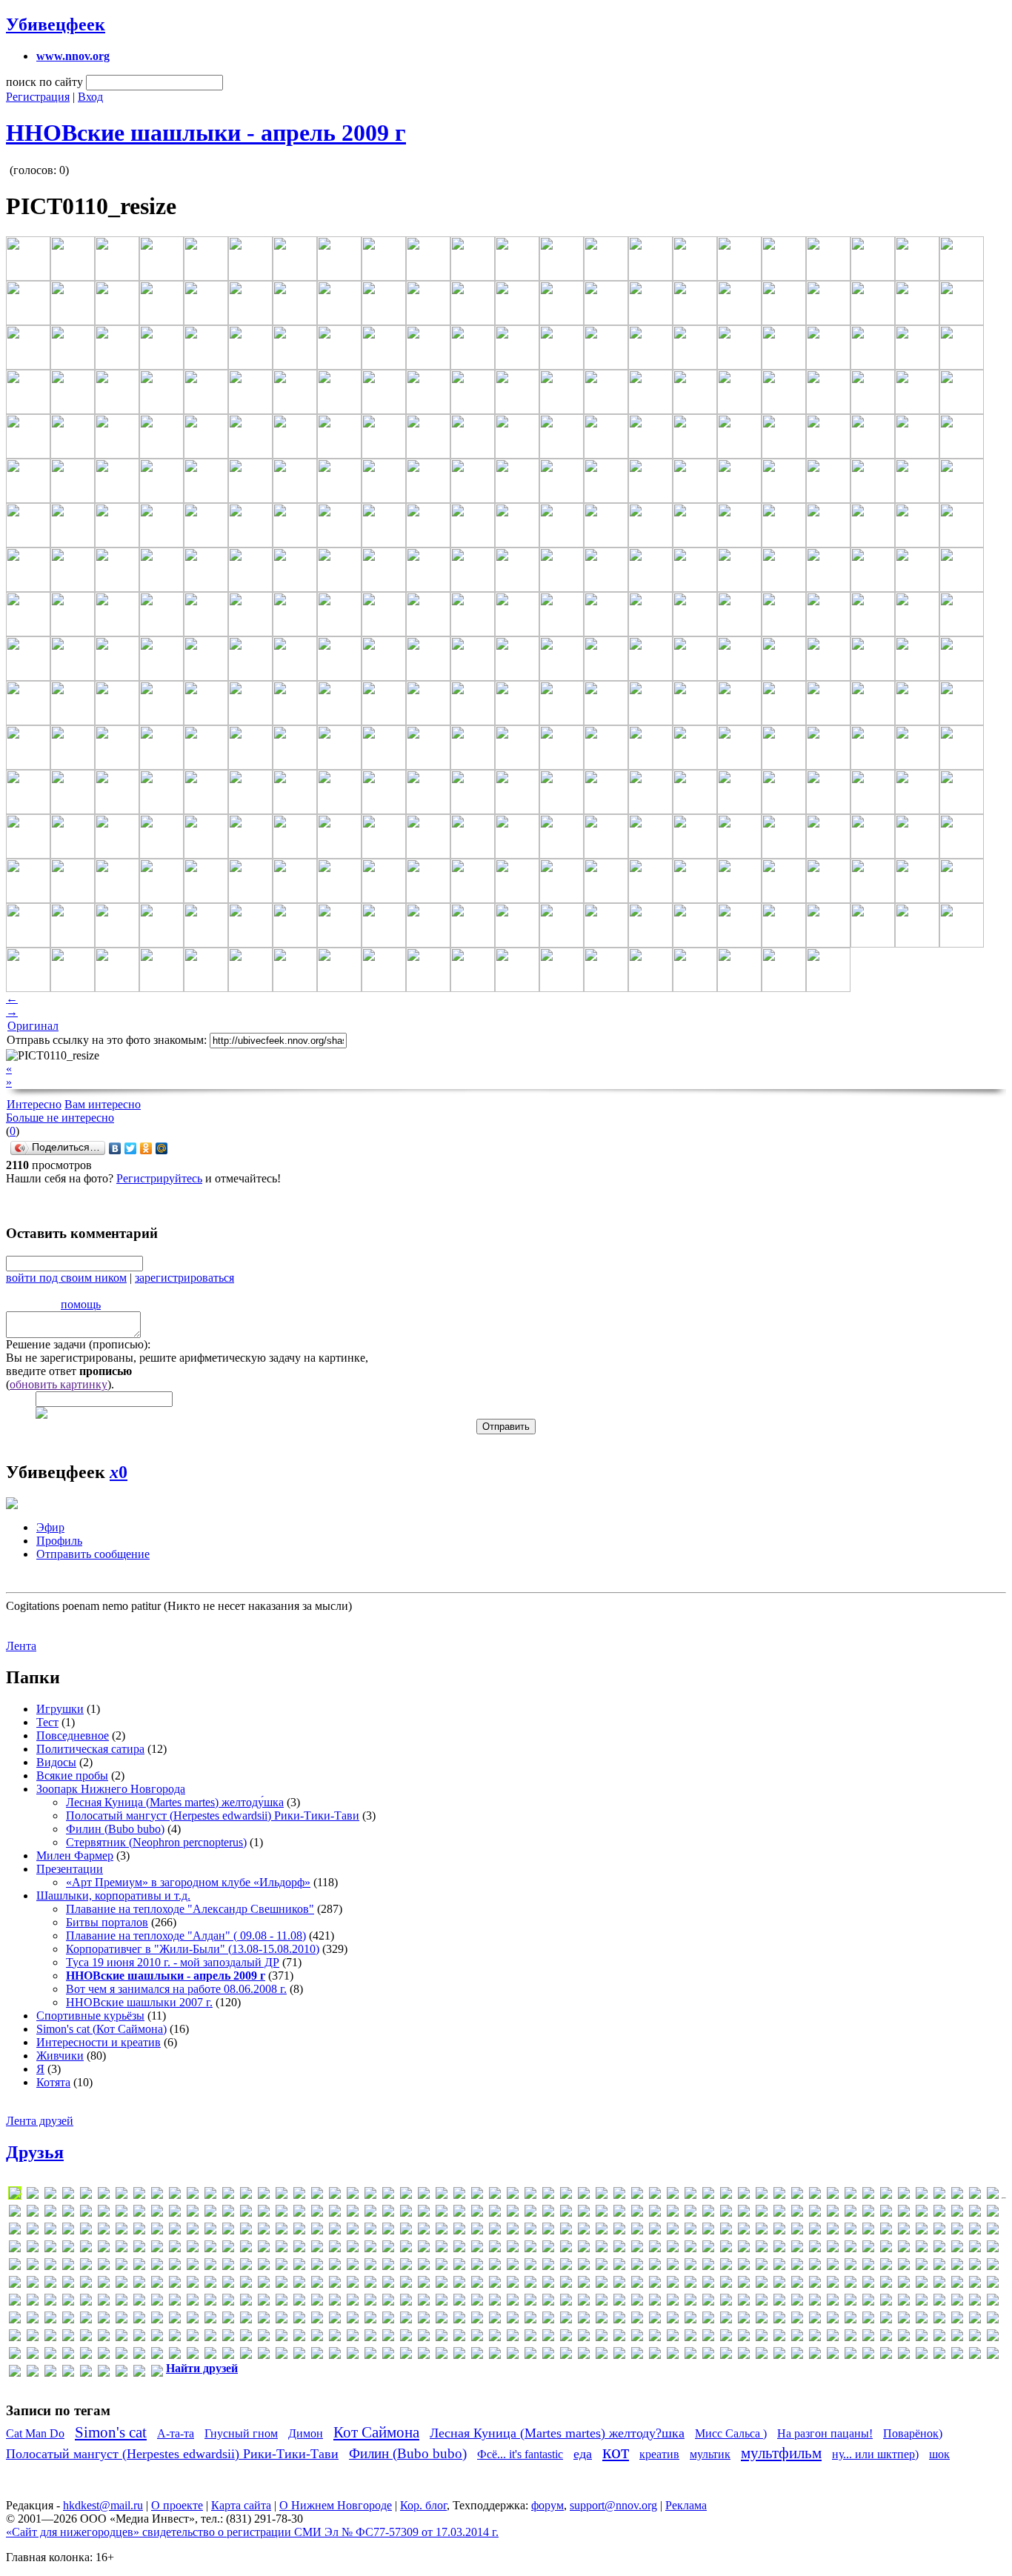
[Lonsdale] (406, 2249)
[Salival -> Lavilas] (833, 2267)
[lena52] (193, 2249)
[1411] (121, 2196)
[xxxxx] (175, 2302)
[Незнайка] (762, 2338)
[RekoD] (726, 2267)
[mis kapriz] (726, 2249)
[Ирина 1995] (495, 2320)
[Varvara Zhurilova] (939, 2284)
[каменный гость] (566, 2320)
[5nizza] (175, 2196)
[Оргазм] (993, 2338)
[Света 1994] (264, 2356)
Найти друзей (202, 2368)
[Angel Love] (673, 2196)
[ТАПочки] (548, 2356)
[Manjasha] (477, 2249)
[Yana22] (193, 2302)
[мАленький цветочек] (157, 2338)
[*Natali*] (50, 2196)
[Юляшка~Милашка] (104, 2373)
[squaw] (370, 2284)
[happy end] (193, 2231)
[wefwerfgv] (104, 2302)
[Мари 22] (210, 2338)
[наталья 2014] (655, 2338)
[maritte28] (548, 2249)
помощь (81, 1304)
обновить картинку (59, 1384)
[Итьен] (513, 2320)
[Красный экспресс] (833, 2320)
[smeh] (228, 2284)
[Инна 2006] (477, 2320)
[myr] (868, 2249)
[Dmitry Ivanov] (424, 2213)
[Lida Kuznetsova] (335, 2249)
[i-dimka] (335, 2231)
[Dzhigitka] (566, 2213)
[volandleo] (68, 2302)
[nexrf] (50, 2267)
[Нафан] (708, 2338)
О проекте (177, 2505)
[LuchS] (15, 2196)
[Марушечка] (317, 2338)
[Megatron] (619, 2249)
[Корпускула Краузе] (762, 2320)
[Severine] (50, 2284)
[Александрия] (388, 2302)
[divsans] (388, 2213)
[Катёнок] (637, 2320)
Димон (306, 2433)
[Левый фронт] (904, 2320)
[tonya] (744, 2284)
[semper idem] (975, 2267)
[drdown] (495, 2213)
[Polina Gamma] (495, 2267)
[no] (193, 2267)
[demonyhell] (335, 2213)
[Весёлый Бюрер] (939, 2302)
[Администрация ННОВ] (335, 2302)
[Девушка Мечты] (104, 2320)
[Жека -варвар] (424, 2320)
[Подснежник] (104, 2356)
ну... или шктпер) (875, 2454)
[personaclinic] (424, 2267)
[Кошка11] (815, 2320)
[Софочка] (424, 2356)
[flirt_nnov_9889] (868, 2213)
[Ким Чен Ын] (655, 2320)
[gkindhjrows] (15, 2231)
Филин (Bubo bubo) (115, 1829)
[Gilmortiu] (975, 2213)
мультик (710, 2454)
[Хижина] (868, 2356)
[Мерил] (424, 2338)
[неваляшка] (744, 2338)
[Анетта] (513, 2302)
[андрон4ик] (495, 2302)
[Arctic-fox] (815, 2196)
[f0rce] (762, 2213)
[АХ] (673, 2302)
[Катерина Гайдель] (619, 2320)
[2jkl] (157, 2196)
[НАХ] (726, 2338)
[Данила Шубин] (68, 2320)
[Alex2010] (442, 2196)
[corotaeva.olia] (210, 2213)
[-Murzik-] (104, 2196)
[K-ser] (779, 2231)
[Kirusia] (922, 2231)
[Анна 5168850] (548, 2302)
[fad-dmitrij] (779, 2213)
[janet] (637, 2231)
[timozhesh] (673, 2284)
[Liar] (317, 2249)
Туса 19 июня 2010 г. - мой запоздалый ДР (173, 1962)
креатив (659, 2454)
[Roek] (762, 2267)
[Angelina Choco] (690, 2196)
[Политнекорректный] (121, 2356)
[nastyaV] (957, 2249)
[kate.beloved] (815, 2231)
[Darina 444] (264, 2213)
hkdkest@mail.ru (103, 2505)
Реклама (686, 2505)
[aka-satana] (335, 2196)
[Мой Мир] (162, 1148)
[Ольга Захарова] (975, 2338)
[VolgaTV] (86, 2302)
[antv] (797, 2196)
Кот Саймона (376, 2432)
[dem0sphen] (317, 2213)
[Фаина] (833, 2356)
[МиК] (495, 2338)
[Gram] (104, 2231)
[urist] (904, 2284)
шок (939, 2454)
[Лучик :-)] (33, 2338)
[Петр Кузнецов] (86, 2356)
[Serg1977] (993, 2267)
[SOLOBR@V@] (299, 2284)
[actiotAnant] (246, 2196)
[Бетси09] (744, 2302)
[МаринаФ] (246, 2338)
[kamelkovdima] (797, 2231)
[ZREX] (264, 2302)
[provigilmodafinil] (637, 2267)
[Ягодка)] (139, 2373)
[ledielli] (175, 2249)
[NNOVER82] (157, 2267)
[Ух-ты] (797, 2356)
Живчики (60, 2056)
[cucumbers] (246, 2213)
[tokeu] (690, 2284)
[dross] (530, 2213)
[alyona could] (566, 2196)
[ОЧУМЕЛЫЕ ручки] (33, 2356)
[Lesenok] (264, 2249)
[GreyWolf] (157, 2231)
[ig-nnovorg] (370, 2231)
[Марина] (228, 2338)
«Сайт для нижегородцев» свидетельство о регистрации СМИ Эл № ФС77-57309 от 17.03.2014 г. (252, 2532)
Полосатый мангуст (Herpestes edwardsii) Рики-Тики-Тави (213, 1815)
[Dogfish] (442, 2213)
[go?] (33, 2231)
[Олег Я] (922, 2338)
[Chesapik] (139, 2213)
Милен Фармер (75, 1856)
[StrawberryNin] (442, 2284)
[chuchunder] (193, 2213)
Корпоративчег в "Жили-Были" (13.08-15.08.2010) (193, 1949)
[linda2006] (353, 2249)
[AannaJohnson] (210, 2196)
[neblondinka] (15, 2267)
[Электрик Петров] (33, 2373)
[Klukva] (957, 2231)
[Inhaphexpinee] (459, 2231)
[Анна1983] (566, 2302)
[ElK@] (619, 2213)
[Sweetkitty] (602, 2284)
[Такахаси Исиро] (530, 2356)
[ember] (655, 2213)
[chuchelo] (175, 2213)
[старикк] (459, 2356)
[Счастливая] (513, 2356)
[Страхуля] (477, 2356)
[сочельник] (442, 2356)
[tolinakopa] (726, 2284)
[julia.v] (744, 2231)
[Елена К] (370, 2320)
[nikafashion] (104, 2267)
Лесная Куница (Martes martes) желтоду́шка (175, 1802)
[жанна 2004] (388, 2320)
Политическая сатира (90, 1749)
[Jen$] (708, 2231)
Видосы (56, 1762)
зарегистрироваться (184, 1278)
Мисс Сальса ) (731, 2433)
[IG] (353, 2231)
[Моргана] (548, 2338)
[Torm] (762, 2284)
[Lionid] (370, 2249)
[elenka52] (602, 2213)
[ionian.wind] (495, 2231)
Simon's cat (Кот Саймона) (101, 2029)
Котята (53, 2082)
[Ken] (850, 2231)
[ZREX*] (282, 2302)
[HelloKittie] (210, 2231)
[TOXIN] (779, 2284)
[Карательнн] (584, 2320)
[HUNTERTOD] (317, 2231)
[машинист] (370, 2338)
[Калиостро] (548, 2320)
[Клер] (708, 2320)
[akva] (353, 2196)
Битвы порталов (107, 1922)
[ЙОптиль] (530, 2320)
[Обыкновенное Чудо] (850, 2338)
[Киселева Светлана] (673, 2320)
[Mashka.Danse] (584, 2249)
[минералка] (513, 2338)
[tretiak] (833, 2284)
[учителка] (815, 2356)
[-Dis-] (86, 2196)
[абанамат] (317, 2302)
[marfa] (495, 2249)
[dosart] (477, 2213)
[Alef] (406, 2196)
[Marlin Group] (566, 2249)
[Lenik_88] (210, 2249)
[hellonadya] (228, 2231)
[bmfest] (33, 2213)
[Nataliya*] (975, 2249)
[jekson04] (690, 2231)
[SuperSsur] (495, 2284)
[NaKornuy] (922, 2249)
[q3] (655, 2267)
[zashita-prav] (246, 2302)
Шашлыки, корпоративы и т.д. (113, 1896)
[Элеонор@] (50, 2373)
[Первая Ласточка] (68, 2356)
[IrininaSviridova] (513, 2231)
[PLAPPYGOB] (459, 2267)
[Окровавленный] (886, 2338)
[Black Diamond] (993, 2196)
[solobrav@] (317, 2284)
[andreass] (619, 2196)
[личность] (975, 2320)
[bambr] (922, 2196)
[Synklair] (619, 2284)
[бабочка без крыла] (690, 2302)
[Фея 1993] (850, 2356)
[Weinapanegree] (121, 2302)
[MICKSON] (637, 2249)
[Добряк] (264, 2320)
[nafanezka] (904, 2249)
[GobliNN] (50, 2231)
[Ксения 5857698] (868, 2320)
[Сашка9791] (228, 2356)
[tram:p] (797, 2284)
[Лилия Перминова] (957, 2320)
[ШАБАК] (939, 2356)
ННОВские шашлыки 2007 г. (139, 2002)
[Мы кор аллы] (584, 2338)
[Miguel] (673, 2249)
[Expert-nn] (744, 2213)
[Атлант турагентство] (655, 2302)
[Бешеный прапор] (762, 2302)
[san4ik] (868, 2267)
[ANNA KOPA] (744, 2196)
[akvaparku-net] (370, 2196)
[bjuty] (975, 2196)
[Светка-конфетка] (282, 2356)
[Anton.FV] (779, 2196)
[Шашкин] (957, 2356)
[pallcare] (353, 2267)
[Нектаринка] (779, 2338)
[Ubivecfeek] (868, 2284)
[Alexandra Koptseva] (477, 2196)
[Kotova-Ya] (50, 2249)
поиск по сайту (44, 82)
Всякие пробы (72, 1775)
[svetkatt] (566, 2284)
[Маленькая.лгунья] (139, 2338)
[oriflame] (335, 2267)
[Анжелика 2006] (530, 2302)
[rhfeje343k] (744, 2267)
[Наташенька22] (673, 2338)
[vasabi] (957, 2284)
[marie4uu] (530, 2249)
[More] (833, 2249)
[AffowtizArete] (282, 2196)
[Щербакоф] (993, 2356)
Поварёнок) (913, 2433)
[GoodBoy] (68, 2231)
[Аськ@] (637, 2302)
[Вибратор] (957, 2302)
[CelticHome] (121, 2213)
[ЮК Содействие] (68, 2373)
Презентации (70, 1869)
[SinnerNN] (193, 2284)
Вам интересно (103, 1104)
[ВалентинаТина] (833, 2302)
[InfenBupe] (442, 2231)
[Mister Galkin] (762, 2249)
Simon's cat (111, 2432)
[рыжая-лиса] (193, 2356)
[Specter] (353, 2284)
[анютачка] (602, 2302)
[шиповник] (975, 2356)
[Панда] (50, 2356)
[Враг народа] (993, 2302)
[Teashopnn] (655, 2284)
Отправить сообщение (93, 1554)
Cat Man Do (35, 2433)
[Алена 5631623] (424, 2302)
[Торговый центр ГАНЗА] (690, 2356)
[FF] (815, 2213)
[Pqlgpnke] (513, 2267)
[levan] (282, 2249)
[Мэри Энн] (602, 2338)
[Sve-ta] (530, 2284)
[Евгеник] (335, 2320)
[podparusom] (477, 2267)
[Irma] (548, 2231)
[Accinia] (228, 2196)
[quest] (673, 2267)
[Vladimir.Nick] (33, 2302)
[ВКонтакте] (115, 1148)
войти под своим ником (66, 1278)
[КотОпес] (779, 2320)
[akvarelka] (388, 2196)
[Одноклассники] (146, 1148)
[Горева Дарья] (33, 2320)
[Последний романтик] (139, 2356)
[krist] (68, 2249)
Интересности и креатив (99, 2042)
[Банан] (708, 2302)
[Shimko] (121, 2284)
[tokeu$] (708, 2284)
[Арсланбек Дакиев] (619, 2302)
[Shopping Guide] (157, 2284)
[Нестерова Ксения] (797, 2338)
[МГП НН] (388, 2338)
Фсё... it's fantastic (520, 2454)
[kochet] (993, 2231)
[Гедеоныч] (15, 2320)
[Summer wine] (459, 2284)
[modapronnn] (779, 2249)
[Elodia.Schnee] (637, 2213)
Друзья (35, 2152)
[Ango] (708, 2196)
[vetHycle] (993, 2284)
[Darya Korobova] (282, 2213)
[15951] (139, 2196)
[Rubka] (779, 2267)
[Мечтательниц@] (477, 2338)
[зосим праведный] (459, 2320)
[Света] (246, 2356)
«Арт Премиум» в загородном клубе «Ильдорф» (188, 1882)
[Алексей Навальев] (406, 2302)
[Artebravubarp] (850, 2196)
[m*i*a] (442, 2249)
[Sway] (584, 2284)
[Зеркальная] (442, 2320)
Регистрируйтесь (159, 1178)
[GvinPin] (175, 2231)
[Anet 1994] (637, 2196)
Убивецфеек (56, 24)
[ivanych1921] (602, 2231)
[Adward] (264, 2196)
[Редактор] (175, 2356)
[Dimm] (370, 2213)
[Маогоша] (193, 2338)
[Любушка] (50, 2338)
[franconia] (904, 2213)
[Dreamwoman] (513, 2213)
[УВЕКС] (744, 2356)
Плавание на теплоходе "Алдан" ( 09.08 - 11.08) (186, 1936)
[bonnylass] (50, 2213)
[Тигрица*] (602, 2356)
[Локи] (993, 2320)
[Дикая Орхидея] (157, 2320)
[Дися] (210, 2320)
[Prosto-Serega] (602, 2267)
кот (616, 2452)
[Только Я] (637, 2356)
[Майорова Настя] (104, 2338)
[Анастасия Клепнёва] (459, 2302)
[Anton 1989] (762, 2196)
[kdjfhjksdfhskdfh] (833, 2231)
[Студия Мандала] (495, 2356)
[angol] (726, 2196)
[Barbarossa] (939, 2196)
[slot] (210, 2284)
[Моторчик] (566, 2338)
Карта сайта (241, 2505)
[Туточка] (726, 2356)
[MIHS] (690, 2249)
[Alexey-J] (513, 2196)
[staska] (388, 2284)
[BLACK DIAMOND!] (15, 2213)
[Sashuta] (886, 2267)
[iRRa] (566, 2231)
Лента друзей (40, 2121)
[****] (33, 2196)
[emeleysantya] (673, 2213)
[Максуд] (121, 2338)
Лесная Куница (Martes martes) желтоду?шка (557, 2433)
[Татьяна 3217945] (566, 2356)
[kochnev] (15, 2249)
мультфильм (781, 2453)
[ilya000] (406, 2231)
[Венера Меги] (922, 2302)
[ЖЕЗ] (406, 2320)
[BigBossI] (957, 2196)
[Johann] (726, 2231)
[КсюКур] (886, 2320)
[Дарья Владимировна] (86, 2320)
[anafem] (584, 2196)
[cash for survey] (104, 2213)
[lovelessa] (424, 2249)
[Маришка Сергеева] (299, 2338)
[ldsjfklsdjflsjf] (157, 2249)
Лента (21, 1646)
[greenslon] (121, 2231)
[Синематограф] (317, 2356)
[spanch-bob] (335, 2284)
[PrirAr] (530, 2267)
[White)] (139, 2302)
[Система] (353, 2356)
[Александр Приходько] (370, 2302)
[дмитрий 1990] (246, 2320)
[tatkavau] (637, 2284)
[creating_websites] (228, 2213)
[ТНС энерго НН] (619, 2356)
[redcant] (708, 2267)
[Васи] (850, 2302)
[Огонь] (868, 2338)
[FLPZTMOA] (886, 2213)
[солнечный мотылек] (406, 2356)
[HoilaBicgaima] (299, 2231)
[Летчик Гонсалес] (939, 2320)
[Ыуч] (15, 2373)
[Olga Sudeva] (282, 2267)
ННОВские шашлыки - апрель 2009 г (206, 133)
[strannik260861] (424, 2284)
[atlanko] (904, 2196)
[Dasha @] (299, 2213)
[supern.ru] (477, 2284)
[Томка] (655, 2356)
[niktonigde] (121, 2267)
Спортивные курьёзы (90, 2016)
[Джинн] (139, 2320)
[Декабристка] (121, 2320)
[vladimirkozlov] (50, 2302)
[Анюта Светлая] (584, 2302)
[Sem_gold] (922, 2267)
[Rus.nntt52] (797, 2267)
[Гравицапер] (50, 2320)
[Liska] (388, 2249)
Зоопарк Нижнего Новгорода (111, 1789)
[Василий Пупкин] (868, 2302)
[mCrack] (602, 2249)
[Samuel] (850, 2267)
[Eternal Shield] (708, 2213)
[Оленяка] (939, 2338)
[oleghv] (246, 2267)
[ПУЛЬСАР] (157, 2356)
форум (547, 2505)
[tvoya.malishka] (850, 2284)
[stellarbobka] (406, 2284)
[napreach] (939, 2249)
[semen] (939, 2267)
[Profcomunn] (548, 2267)
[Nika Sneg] (86, 2267)
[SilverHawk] (175, 2284)
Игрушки (60, 1709)
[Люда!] (68, 2338)
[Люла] (86, 2338)
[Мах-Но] (335, 2338)
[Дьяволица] (299, 2320)
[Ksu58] (104, 2249)
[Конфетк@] (744, 2320)
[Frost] (939, 2213)
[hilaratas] (246, 2231)
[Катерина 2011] (602, 2320)
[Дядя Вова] (317, 2320)
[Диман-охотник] (193, 2320)
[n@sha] (886, 2249)
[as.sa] (868, 2196)
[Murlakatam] (850, 2249)
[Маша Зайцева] (353, 2338)
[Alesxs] (424, 2196)
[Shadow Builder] (86, 2284)
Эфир (50, 1527)
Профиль (59, 1541)
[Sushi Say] (513, 2284)
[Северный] (299, 2356)
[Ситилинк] (370, 2356)
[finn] (833, 2213)
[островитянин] (15, 2356)
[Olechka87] (228, 2267)
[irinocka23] (530, 2231)
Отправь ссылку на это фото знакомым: (107, 1040)
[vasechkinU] (975, 2284)
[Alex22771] (459, 2196)
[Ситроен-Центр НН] (388, 2356)
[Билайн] (797, 2302)
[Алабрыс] (353, 2302)
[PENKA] (388, 2267)
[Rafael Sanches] (690, 2267)
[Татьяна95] (584, 2356)
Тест (47, 1722)
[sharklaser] (104, 2284)
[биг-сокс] (779, 2302)
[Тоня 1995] (673, 2356)
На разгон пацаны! (825, 2433)
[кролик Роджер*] (850, 2320)
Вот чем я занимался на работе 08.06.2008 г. (176, 1989)
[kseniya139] (86, 2249)
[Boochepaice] (86, 2213)
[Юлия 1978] (86, 2373)
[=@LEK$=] (193, 2196)
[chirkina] (157, 2213)
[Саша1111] (210, 2356)
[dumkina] (548, 2213)
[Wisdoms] (157, 2302)
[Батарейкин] (726, 2302)
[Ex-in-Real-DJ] (726, 2213)
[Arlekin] (833, 2196)
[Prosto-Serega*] (619, 2267)
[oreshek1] (317, 2267)
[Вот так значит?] (975, 2302)
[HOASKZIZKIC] (264, 2231)
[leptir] (228, 2249)
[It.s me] (584, 2231)
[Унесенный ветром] (762, 2356)
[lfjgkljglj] (299, 2249)
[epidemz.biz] (690, 2213)
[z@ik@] (210, 2302)
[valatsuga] (922, 2284)
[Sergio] (33, 2284)
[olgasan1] (299, 2267)
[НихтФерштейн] (815, 2338)
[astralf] (886, 2196)
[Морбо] (530, 2338)
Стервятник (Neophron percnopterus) (156, 1842)
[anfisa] (655, 2196)
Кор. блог (423, 2505)
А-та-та (176, 2433)
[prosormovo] (584, 2267)
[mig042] (655, 2249)
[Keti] (868, 2231)
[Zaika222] (228, 2302)
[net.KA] (33, 2267)
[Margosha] (513, 2249)
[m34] (459, 2249)
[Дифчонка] (228, 2320)
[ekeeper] (584, 2213)
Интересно (34, 1104)
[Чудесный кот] (904, 2356)
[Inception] (424, 2231)
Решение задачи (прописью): (78, 1344)
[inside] (477, 2231)
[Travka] (815, 2284)
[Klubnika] (939, 2231)
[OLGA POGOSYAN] (264, 2267)
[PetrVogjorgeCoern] (442, 2267)
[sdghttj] (904, 2267)
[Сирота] (335, 2356)
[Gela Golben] (957, 2213)
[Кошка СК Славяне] (797, 2320)
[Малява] (175, 2338)
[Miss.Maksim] (744, 2249)
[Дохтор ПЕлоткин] (282, 2320)
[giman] (993, 2213)
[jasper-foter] (655, 2231)
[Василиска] (886, 2302)
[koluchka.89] (33, 2249)
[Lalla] (121, 2249)
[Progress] (566, 2267)
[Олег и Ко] (904, 2338)
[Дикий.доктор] (175, 2320)
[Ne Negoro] (993, 2249)
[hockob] (282, 2231)
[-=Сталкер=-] (68, 2196)
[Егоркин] (353, 2320)
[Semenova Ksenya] (957, 2267)
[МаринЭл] (282, 2338)
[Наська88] (637, 2338)
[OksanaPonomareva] (210, 2267)
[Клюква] (726, 2320)
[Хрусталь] (886, 2356)
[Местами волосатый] (442, 2338)
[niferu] (68, 2267)
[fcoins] (797, 2213)
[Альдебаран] (442, 2302)
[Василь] (904, 2302)
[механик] (459, 2338)
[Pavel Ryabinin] (370, 2267)
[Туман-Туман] (708, 2356)
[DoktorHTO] (459, 2213)
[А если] (299, 2302)
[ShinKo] (139, 2284)
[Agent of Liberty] (299, 2196)
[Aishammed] (317, 2196)
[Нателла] (690, 2338)
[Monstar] (797, 2249)
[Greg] (139, 2231)
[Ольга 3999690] (957, 2338)
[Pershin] (406, 2267)
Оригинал (33, 1026)
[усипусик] (779, 2356)
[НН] (833, 2338)
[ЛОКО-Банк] (15, 2338)
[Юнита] (121, 2373)
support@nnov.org (613, 2505)
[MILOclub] (708, 2249)
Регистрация (38, 97)
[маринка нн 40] (264, 2338)
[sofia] (282, 2284)
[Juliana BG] (762, 2231)
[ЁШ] (157, 2373)
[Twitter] (131, 1148)
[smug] (246, 2284)
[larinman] (139, 2249)
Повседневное (73, 1735)
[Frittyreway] (922, 2213)
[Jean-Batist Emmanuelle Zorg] (673, 2231)
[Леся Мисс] (922, 2320)
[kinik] (904, 2231)
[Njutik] (139, 2267)
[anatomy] (602, 2196)
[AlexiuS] (530, 2196)
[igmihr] (388, 2231)
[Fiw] (850, 2213)
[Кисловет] (690, 2320)
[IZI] (619, 2231)
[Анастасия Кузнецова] (477, 2302)
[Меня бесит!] (406, 2338)
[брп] (815, 2302)
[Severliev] (68, 2284)
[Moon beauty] (815, 2249)
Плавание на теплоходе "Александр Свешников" (190, 1909)
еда (583, 2454)
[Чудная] (922, 2356)
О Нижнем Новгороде (336, 2505)
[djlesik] (406, 2213)
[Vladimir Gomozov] (15, 2302)
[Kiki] (886, 2231)
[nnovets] (175, 2267)
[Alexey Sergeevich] (495, 2196)
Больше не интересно (60, 1118)
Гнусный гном (241, 2433)
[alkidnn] (548, 2196)
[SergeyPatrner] (15, 2284)
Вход (90, 97)
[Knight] (975, 2231)
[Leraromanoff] (246, 2249)
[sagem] (815, 2267)
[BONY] (68, 2213)
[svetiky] (548, 2284)
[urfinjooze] (886, 2284)
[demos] (353, 2213)
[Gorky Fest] (86, 2231)
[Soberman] (264, 2284)
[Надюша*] (619, 2338)
